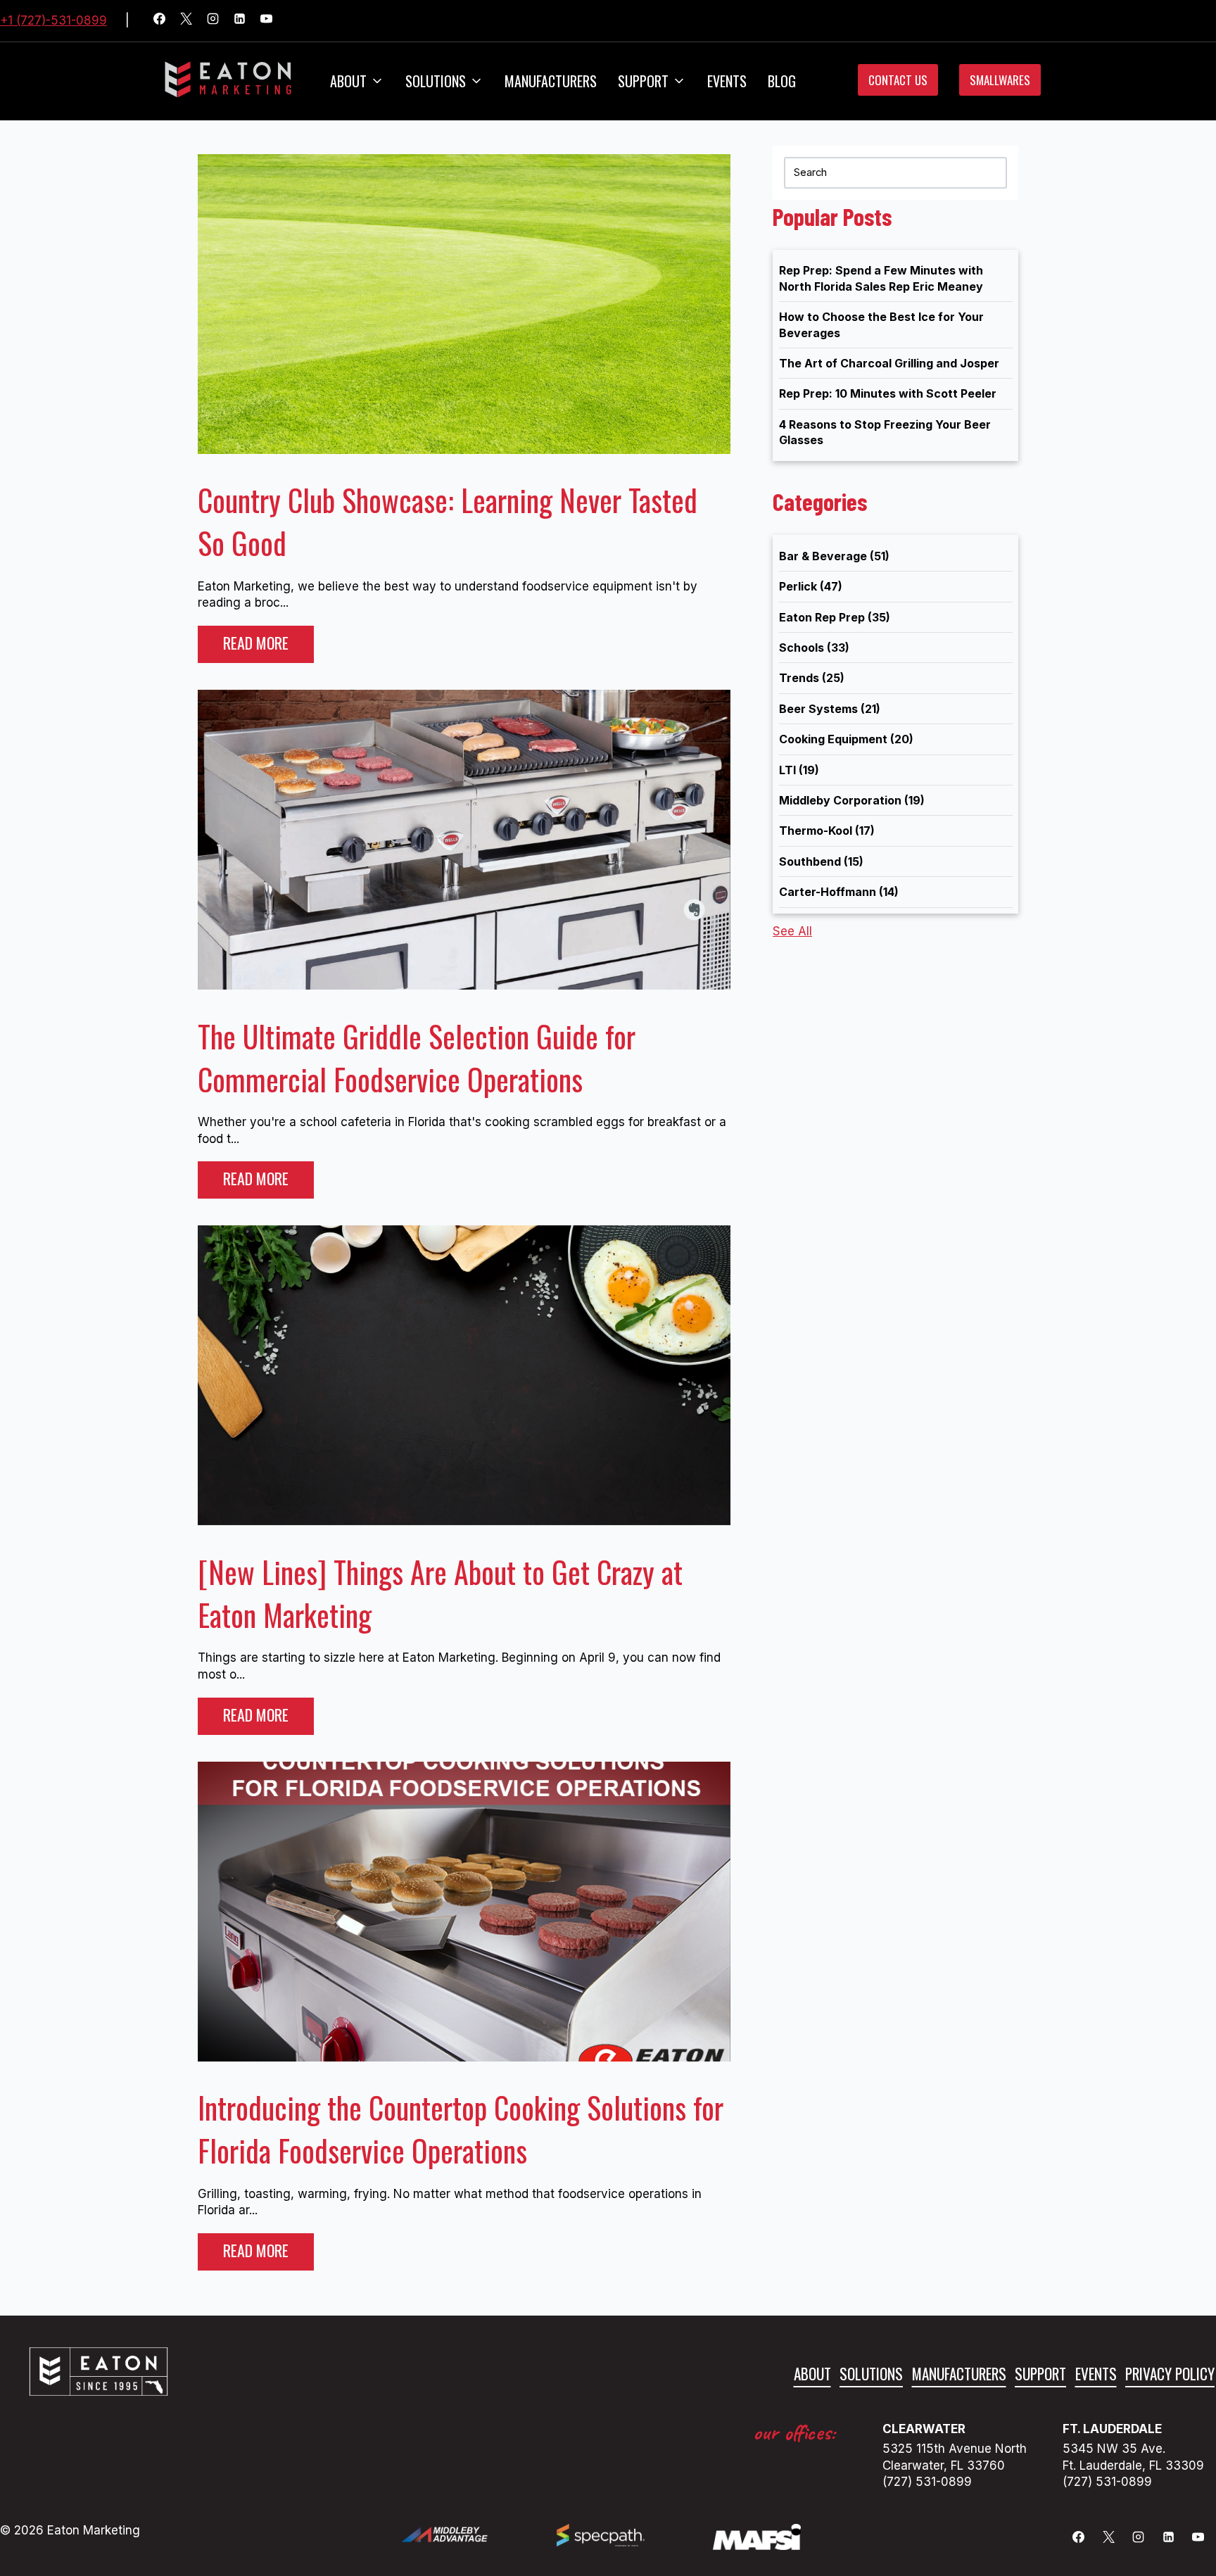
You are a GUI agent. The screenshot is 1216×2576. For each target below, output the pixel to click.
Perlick (811, 586)
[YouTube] (272, 21)
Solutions (436, 81)
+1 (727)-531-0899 (53, 20)
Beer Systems (830, 709)
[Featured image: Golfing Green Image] (464, 450)
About (348, 81)
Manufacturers (551, 81)
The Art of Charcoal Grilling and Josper (889, 363)
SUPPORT (643, 81)
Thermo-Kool (827, 831)
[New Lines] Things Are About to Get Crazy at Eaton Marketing (440, 1593)
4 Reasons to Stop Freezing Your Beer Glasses (885, 432)
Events (727, 81)
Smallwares (1000, 80)
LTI (799, 770)
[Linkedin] (246, 21)
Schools (814, 648)
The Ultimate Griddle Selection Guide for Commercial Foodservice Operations (417, 1057)
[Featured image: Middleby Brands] (464, 1521)
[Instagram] (219, 21)
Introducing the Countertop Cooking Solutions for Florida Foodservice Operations (461, 2129)
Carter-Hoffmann (839, 892)
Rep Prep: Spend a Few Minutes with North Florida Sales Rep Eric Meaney (881, 278)
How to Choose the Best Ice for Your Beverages (881, 324)
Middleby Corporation (852, 800)
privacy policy (1170, 2374)
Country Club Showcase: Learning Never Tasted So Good (448, 521)
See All (792, 931)
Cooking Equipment (846, 739)
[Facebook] (165, 21)
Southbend (821, 861)
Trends (812, 678)
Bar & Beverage (834, 556)
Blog (782, 81)
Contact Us (898, 80)
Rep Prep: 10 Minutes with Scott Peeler (888, 393)
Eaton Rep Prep (835, 617)
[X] (192, 21)
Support (1040, 2374)
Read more (256, 643)
